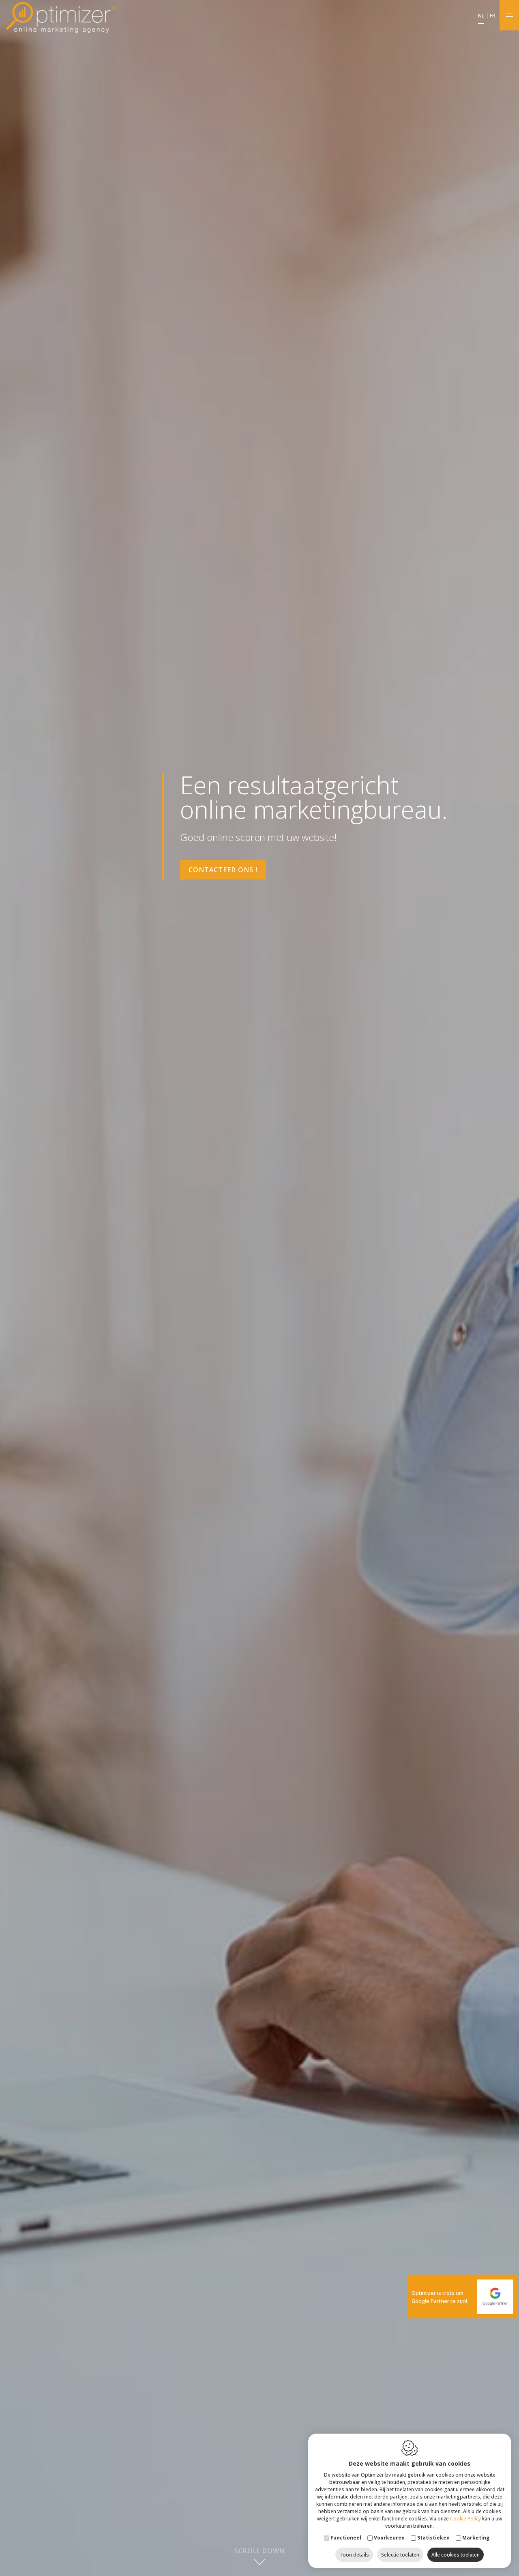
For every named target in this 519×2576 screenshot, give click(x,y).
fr (492, 16)
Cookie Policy (465, 2519)
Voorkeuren (389, 2538)
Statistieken (433, 2538)
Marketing (476, 2538)
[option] (259, 1288)
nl (481, 16)
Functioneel (346, 2538)
